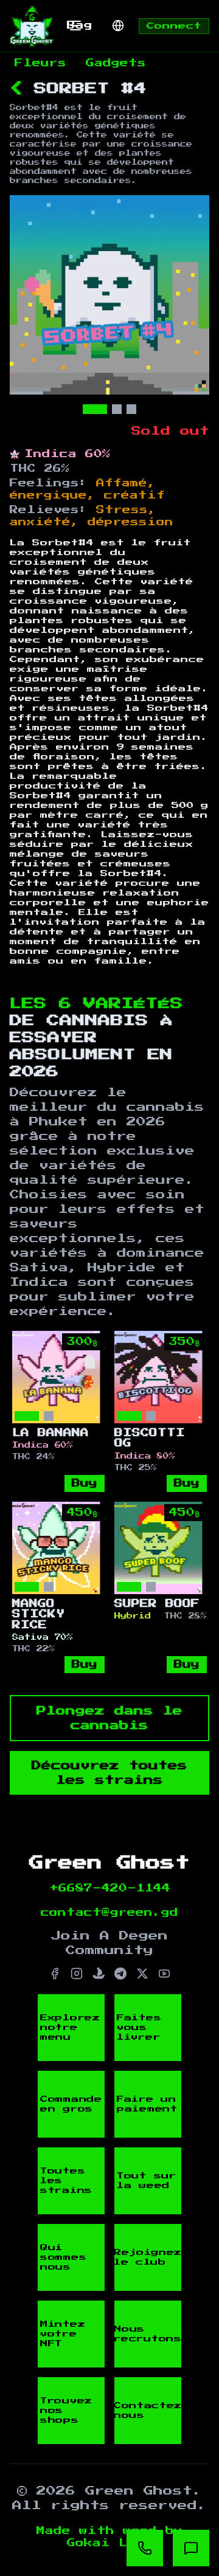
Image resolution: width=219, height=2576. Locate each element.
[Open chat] (191, 2548)
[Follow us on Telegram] (120, 1973)
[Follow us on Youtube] (164, 1973)
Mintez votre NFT (63, 2334)
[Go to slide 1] (95, 409)
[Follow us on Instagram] (77, 1973)
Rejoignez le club (148, 2257)
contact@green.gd (109, 1913)
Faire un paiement (147, 2104)
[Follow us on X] (142, 1973)
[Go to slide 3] (131, 409)
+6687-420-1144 (110, 1888)
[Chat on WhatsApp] (145, 2548)
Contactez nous (148, 2411)
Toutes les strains (66, 2181)
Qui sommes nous (63, 2257)
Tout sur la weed (147, 2181)
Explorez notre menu (70, 2028)
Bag (80, 26)
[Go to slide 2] (117, 409)
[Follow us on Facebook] (55, 1973)
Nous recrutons (148, 2334)
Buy (85, 1483)
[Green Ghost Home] (32, 26)
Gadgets (116, 63)
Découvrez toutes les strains (109, 1773)
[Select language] (118, 26)
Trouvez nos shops (66, 2411)
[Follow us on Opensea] (99, 1973)
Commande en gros (71, 2104)
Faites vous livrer (139, 2028)
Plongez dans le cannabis (109, 1718)
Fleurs (40, 63)
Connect (174, 26)
